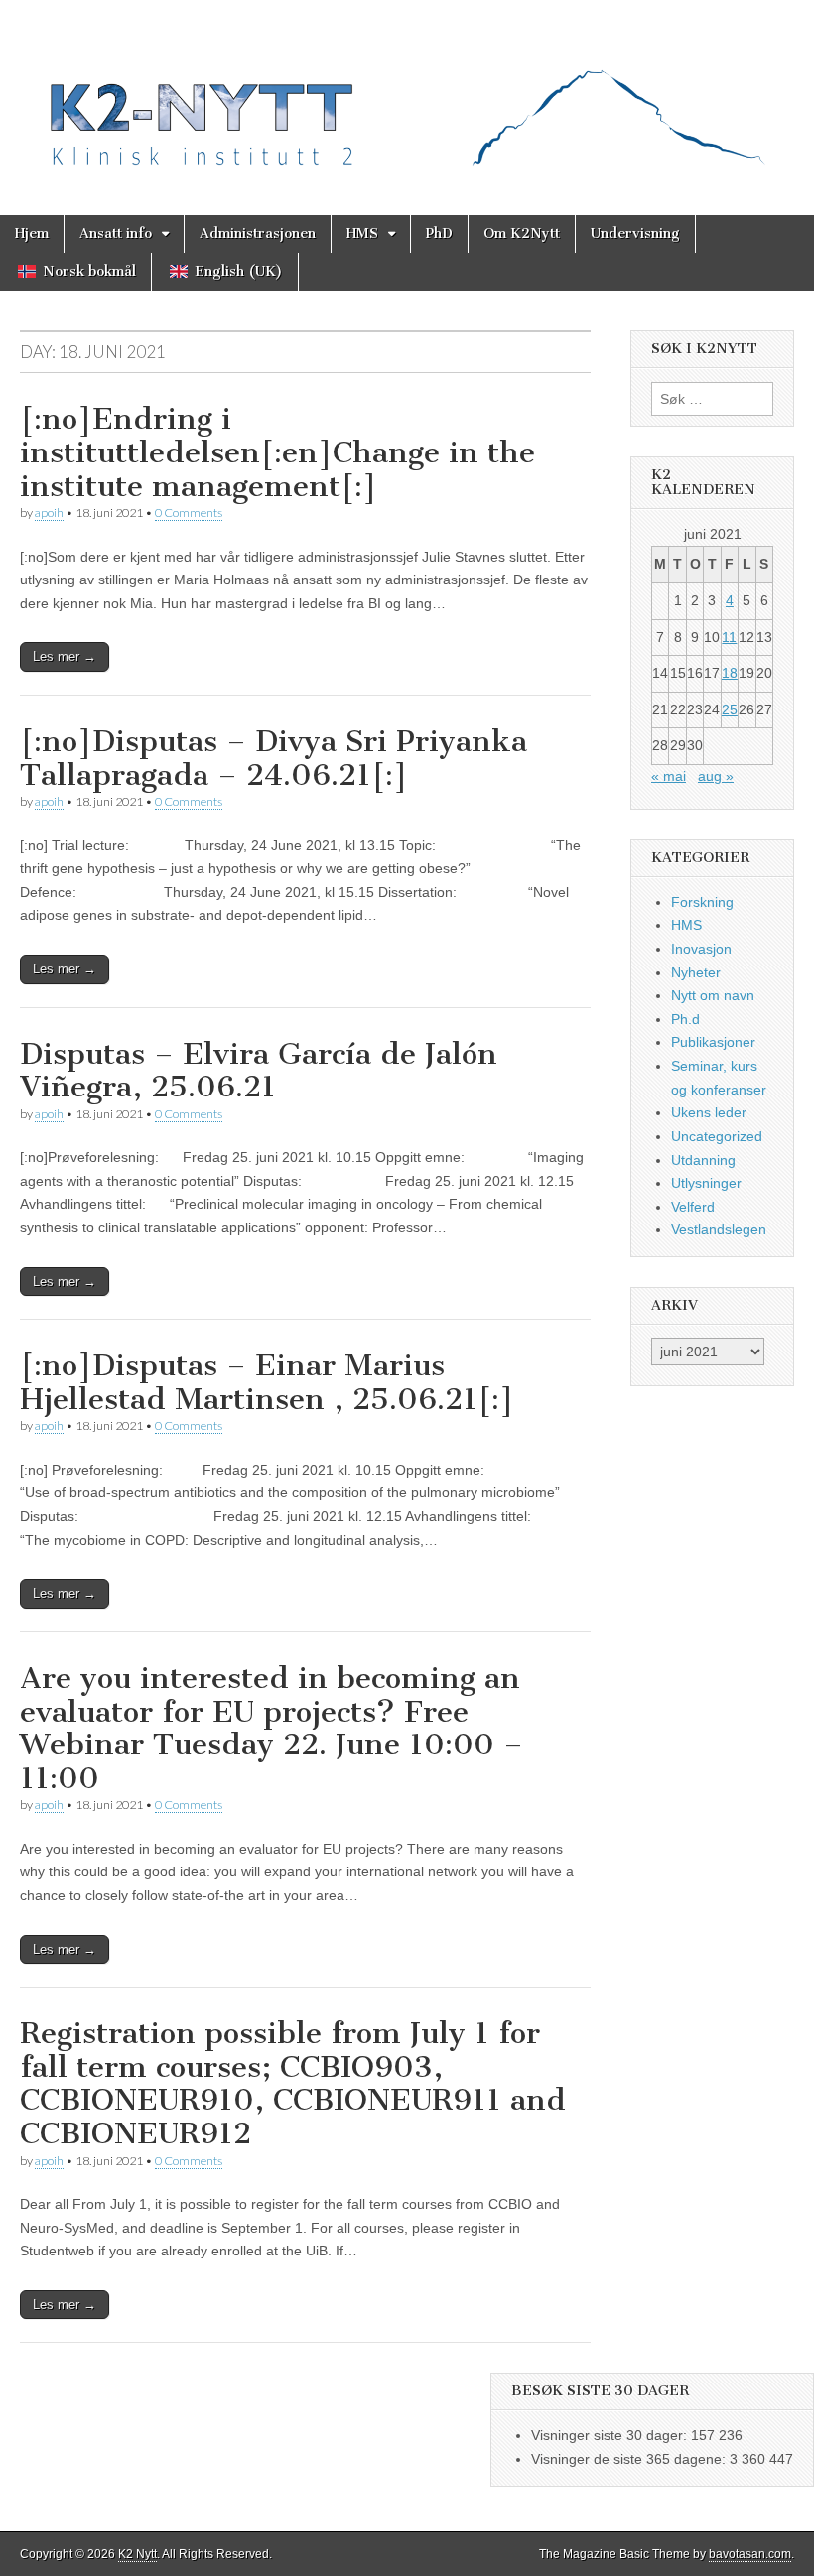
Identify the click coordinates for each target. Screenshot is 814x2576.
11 (729, 637)
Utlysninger (706, 1183)
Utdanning (703, 1160)
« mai (669, 776)
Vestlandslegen (719, 1229)
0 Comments (189, 513)
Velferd (693, 1207)
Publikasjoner (713, 1042)
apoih (49, 513)
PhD (439, 234)
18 (730, 673)
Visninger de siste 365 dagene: (630, 2459)
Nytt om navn (713, 995)
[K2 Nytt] (407, 93)
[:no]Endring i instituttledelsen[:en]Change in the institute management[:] (277, 452)
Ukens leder (709, 1112)
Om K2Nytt (522, 234)
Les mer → (65, 656)
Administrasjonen (258, 234)
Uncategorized (717, 1136)
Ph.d (685, 1019)
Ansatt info (116, 234)
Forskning (702, 902)
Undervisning (635, 234)
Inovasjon (701, 949)
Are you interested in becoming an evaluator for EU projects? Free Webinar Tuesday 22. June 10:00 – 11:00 (271, 1728)
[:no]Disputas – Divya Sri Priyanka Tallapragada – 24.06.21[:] (273, 758)
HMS (362, 234)
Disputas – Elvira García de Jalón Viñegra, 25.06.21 (259, 1071)
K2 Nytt (137, 2554)
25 (730, 709)
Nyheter (696, 972)
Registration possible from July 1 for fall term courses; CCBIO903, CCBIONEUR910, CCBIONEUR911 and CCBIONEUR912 (293, 2083)
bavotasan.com (750, 2554)
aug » (716, 776)
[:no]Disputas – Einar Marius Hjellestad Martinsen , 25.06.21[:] (267, 1382)
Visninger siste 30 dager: (611, 2435)
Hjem (32, 234)
